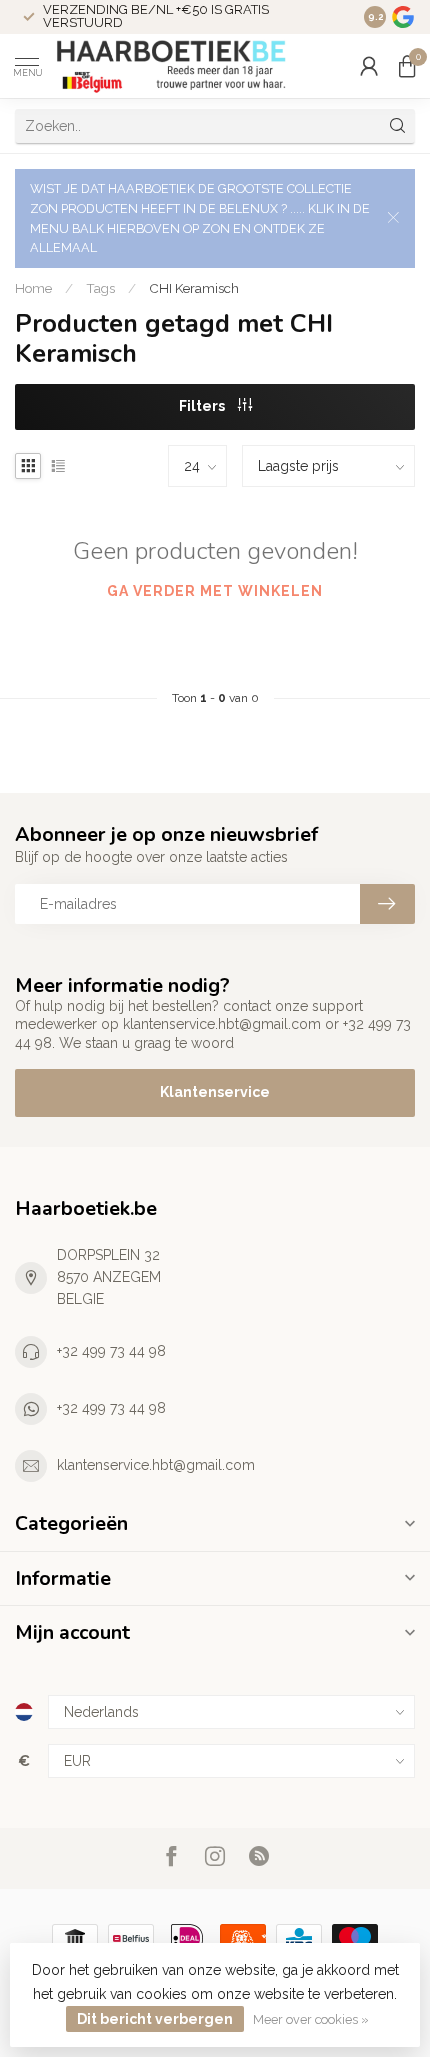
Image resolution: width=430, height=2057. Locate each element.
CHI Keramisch (194, 288)
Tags (100, 288)
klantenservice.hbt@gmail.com (156, 1465)
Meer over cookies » (311, 2019)
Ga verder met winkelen (215, 591)
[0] (407, 66)
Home (33, 288)
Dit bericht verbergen (155, 2019)
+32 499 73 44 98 (111, 1351)
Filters (203, 406)
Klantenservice (215, 1092)
